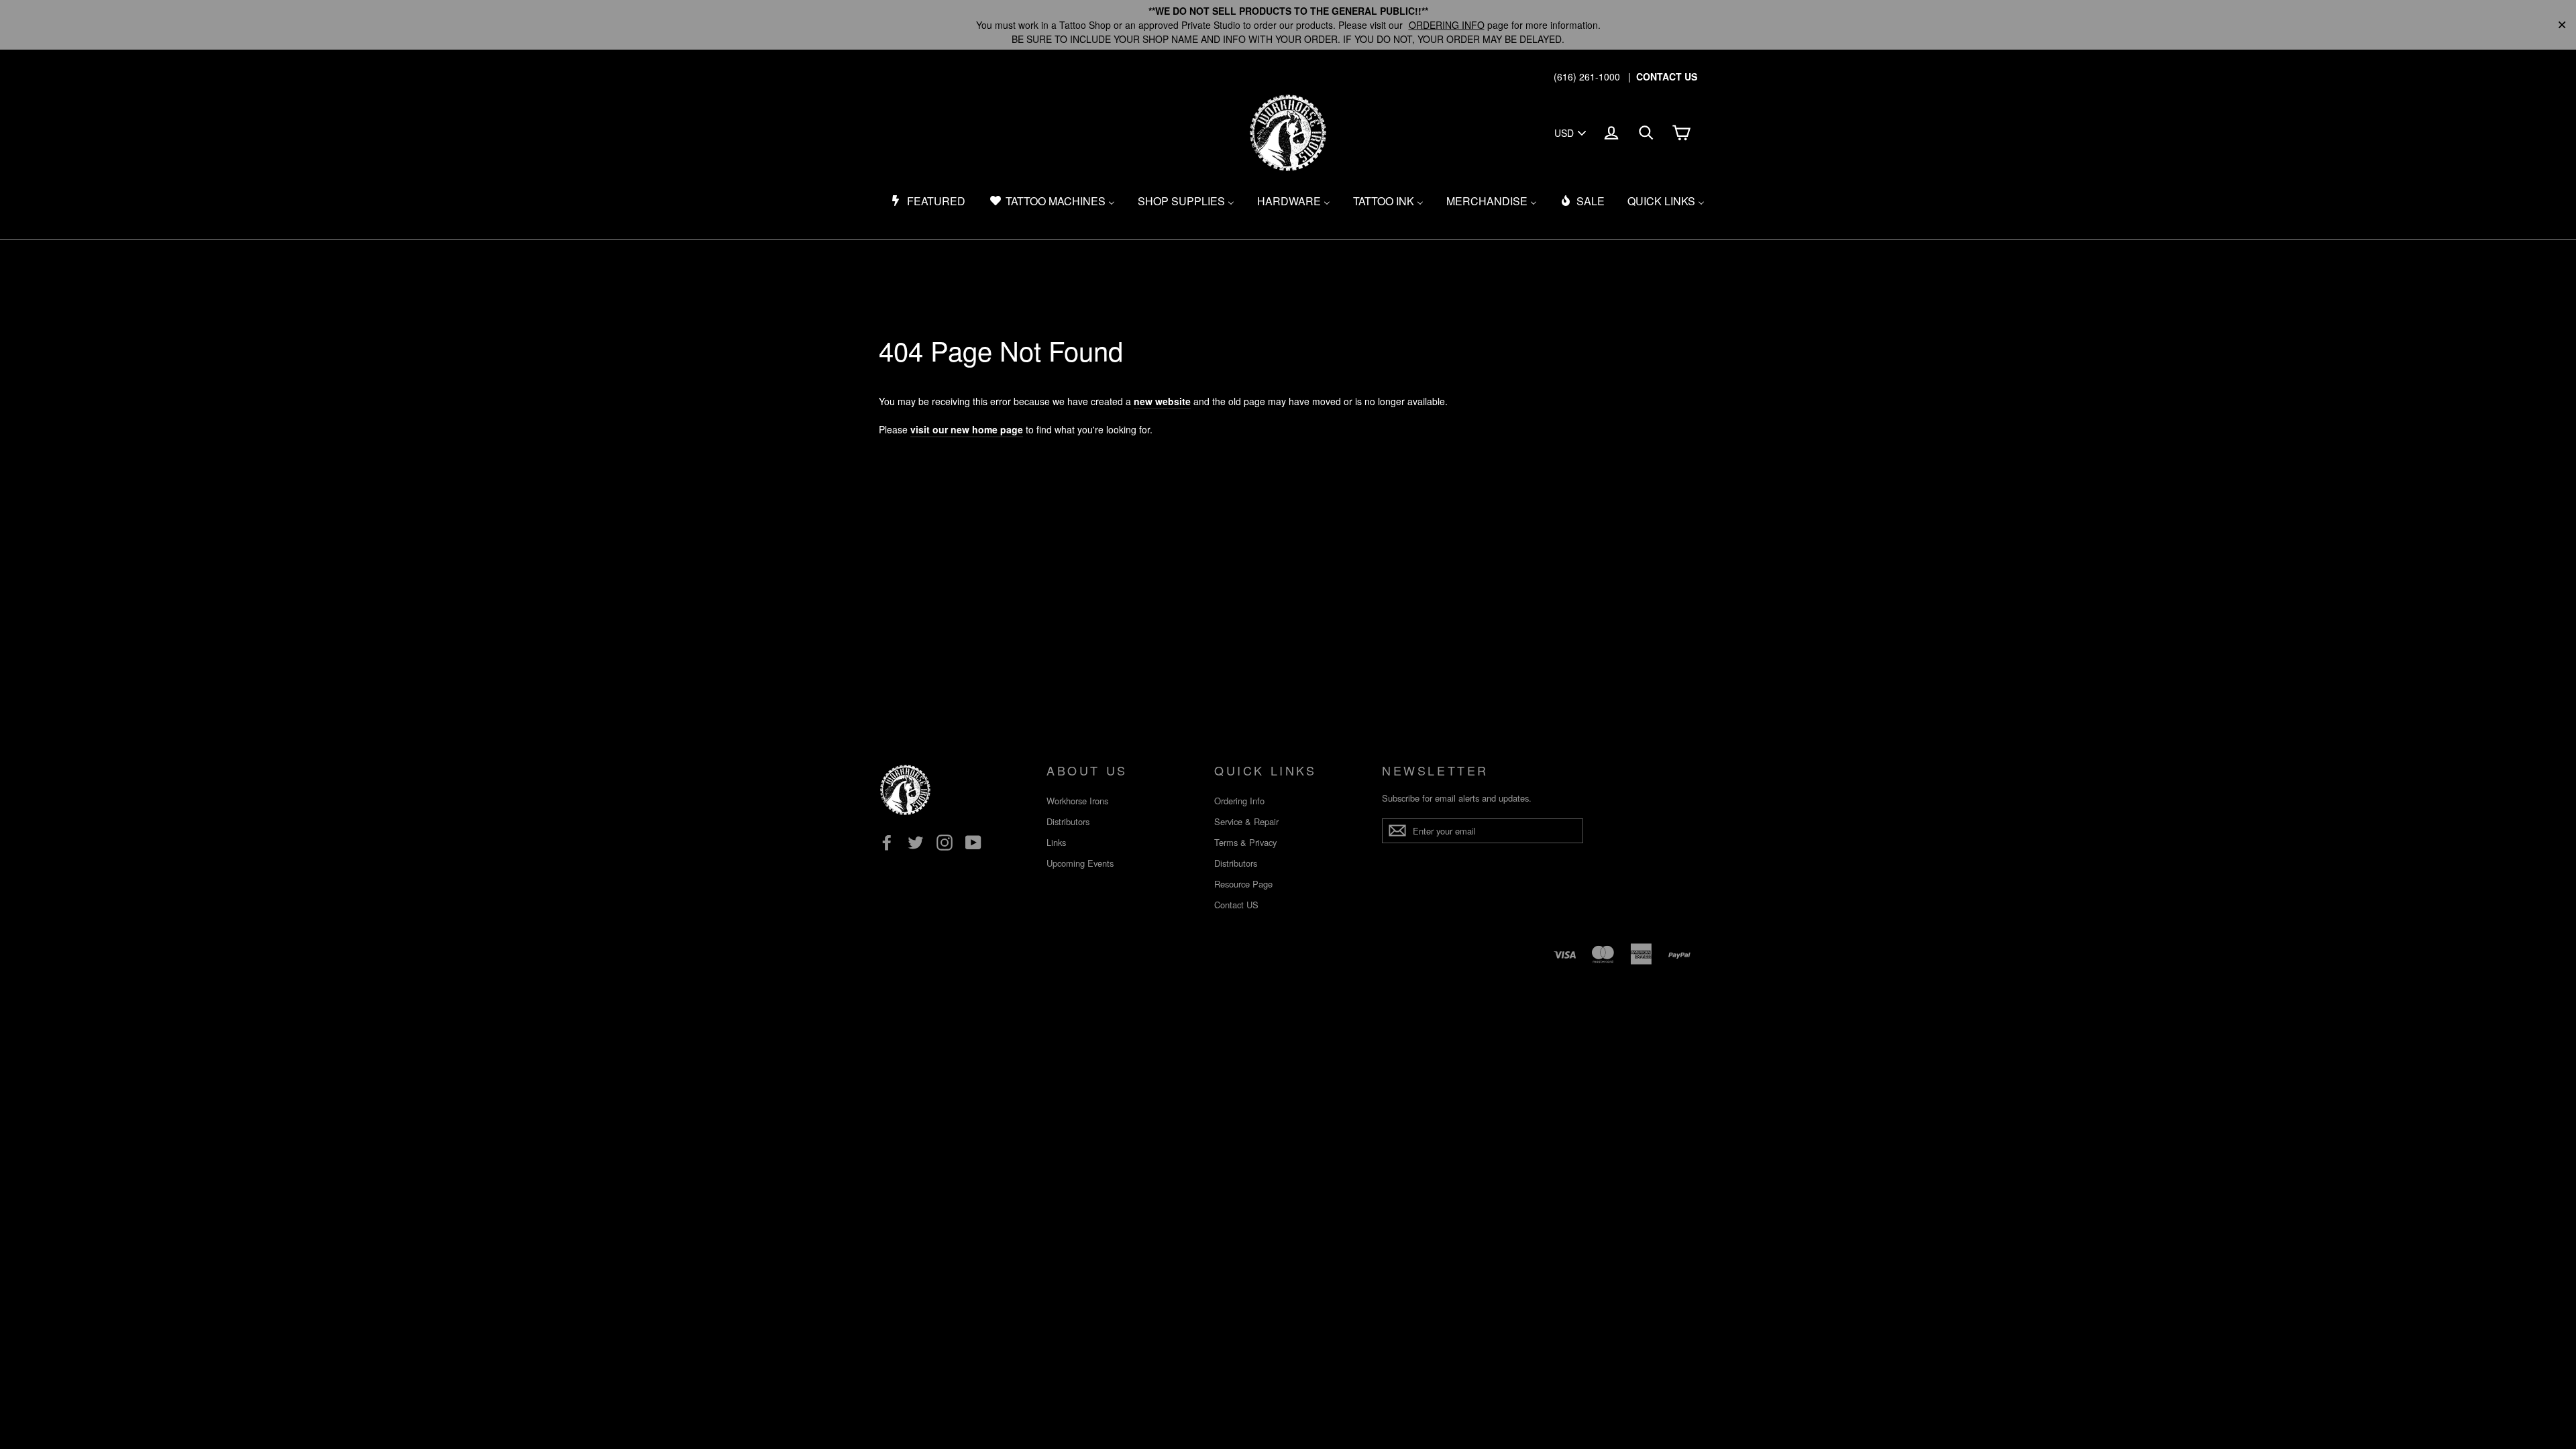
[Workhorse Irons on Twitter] (916, 843)
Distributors (1068, 821)
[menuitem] (928, 201)
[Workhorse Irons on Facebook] (887, 843)
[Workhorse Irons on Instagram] (945, 843)
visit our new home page (967, 429)
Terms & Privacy (1245, 842)
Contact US (1236, 905)
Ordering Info (1239, 801)
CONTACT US (1667, 76)
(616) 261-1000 (1587, 76)
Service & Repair (1246, 821)
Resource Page (1243, 884)
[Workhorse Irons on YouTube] (973, 843)
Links (1056, 842)
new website (1162, 401)
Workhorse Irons (1077, 801)
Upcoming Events (1080, 863)
